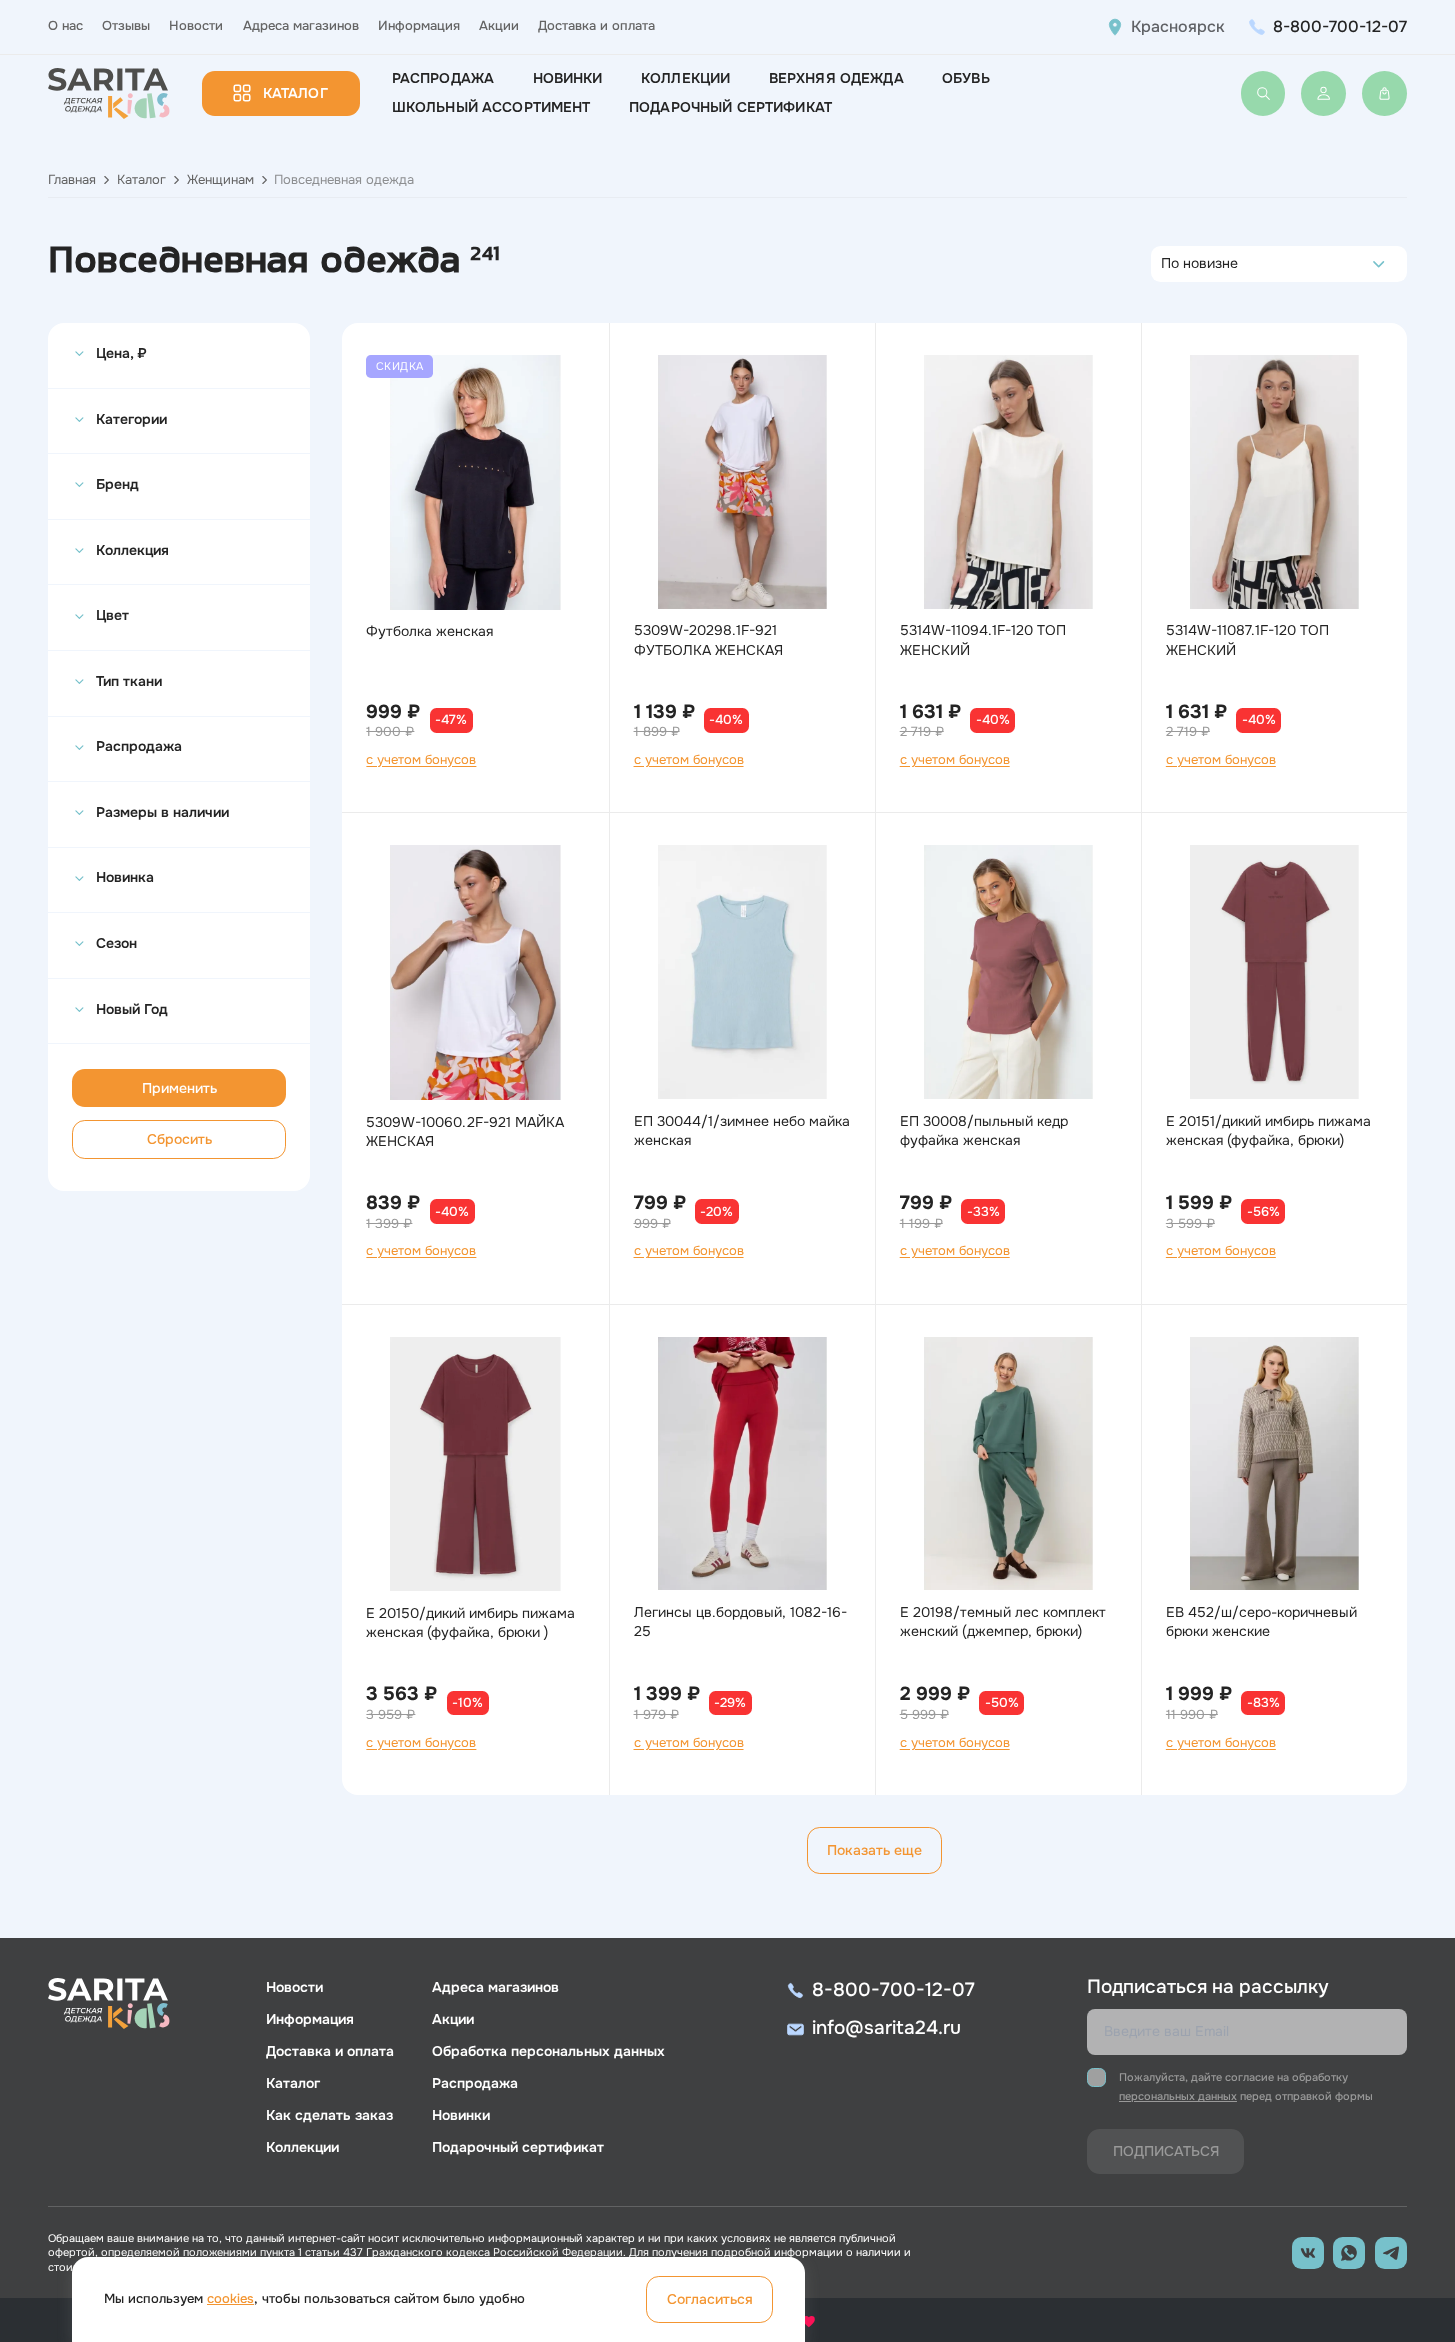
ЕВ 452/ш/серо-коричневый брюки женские (1261, 1621)
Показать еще (874, 1850)
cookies (230, 2299)
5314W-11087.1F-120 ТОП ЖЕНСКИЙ (1247, 639)
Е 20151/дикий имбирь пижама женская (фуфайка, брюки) (1268, 1130)
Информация (419, 26)
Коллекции (685, 78)
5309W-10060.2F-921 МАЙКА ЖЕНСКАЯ (465, 1131)
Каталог (295, 93)
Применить (179, 1088)
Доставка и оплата (596, 26)
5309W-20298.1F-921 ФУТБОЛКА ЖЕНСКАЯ (708, 639)
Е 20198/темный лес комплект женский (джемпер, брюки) (1003, 1621)
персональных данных (1178, 2096)
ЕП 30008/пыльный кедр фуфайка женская (984, 1130)
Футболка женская (429, 631)
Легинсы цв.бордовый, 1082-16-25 (740, 1621)
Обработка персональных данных (548, 2051)
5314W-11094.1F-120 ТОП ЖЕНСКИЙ (983, 639)
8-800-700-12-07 (1340, 26)
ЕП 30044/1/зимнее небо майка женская (742, 1130)
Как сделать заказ (329, 2115)
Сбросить (179, 1139)
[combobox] (1166, 264)
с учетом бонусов (421, 760)
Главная (72, 180)
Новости (196, 26)
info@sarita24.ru (886, 2028)
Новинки (568, 78)
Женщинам (220, 180)
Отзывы (126, 26)
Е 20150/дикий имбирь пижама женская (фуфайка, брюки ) (470, 1622)
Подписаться (1166, 2151)
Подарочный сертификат (730, 107)
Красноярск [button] (1178, 27)
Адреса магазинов (301, 26)
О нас (65, 26)
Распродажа (443, 78)
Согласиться (710, 2299)
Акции (499, 26)
